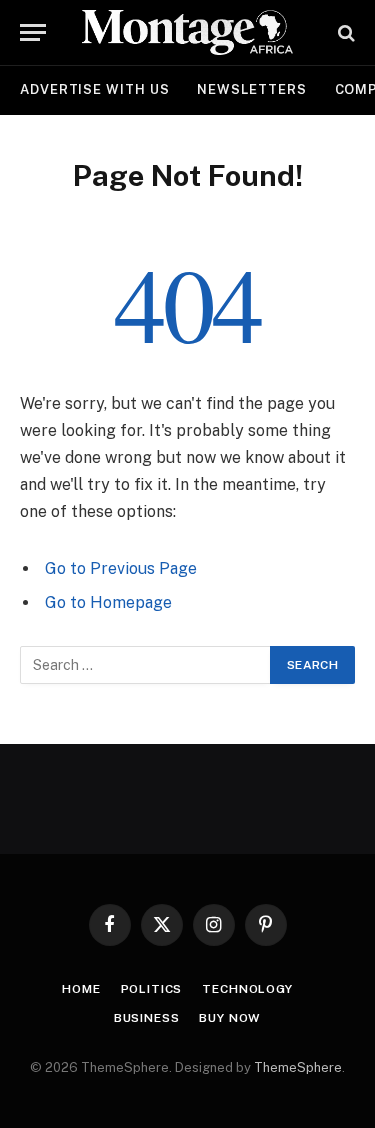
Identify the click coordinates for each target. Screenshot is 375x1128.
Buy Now (230, 1018)
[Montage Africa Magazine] (188, 32)
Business (147, 1018)
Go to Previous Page (121, 568)
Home (81, 989)
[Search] (344, 32)
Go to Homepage (108, 602)
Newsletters (251, 89)
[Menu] (33, 32)
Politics (152, 989)
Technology (247, 989)
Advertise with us (94, 89)
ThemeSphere (298, 1067)
